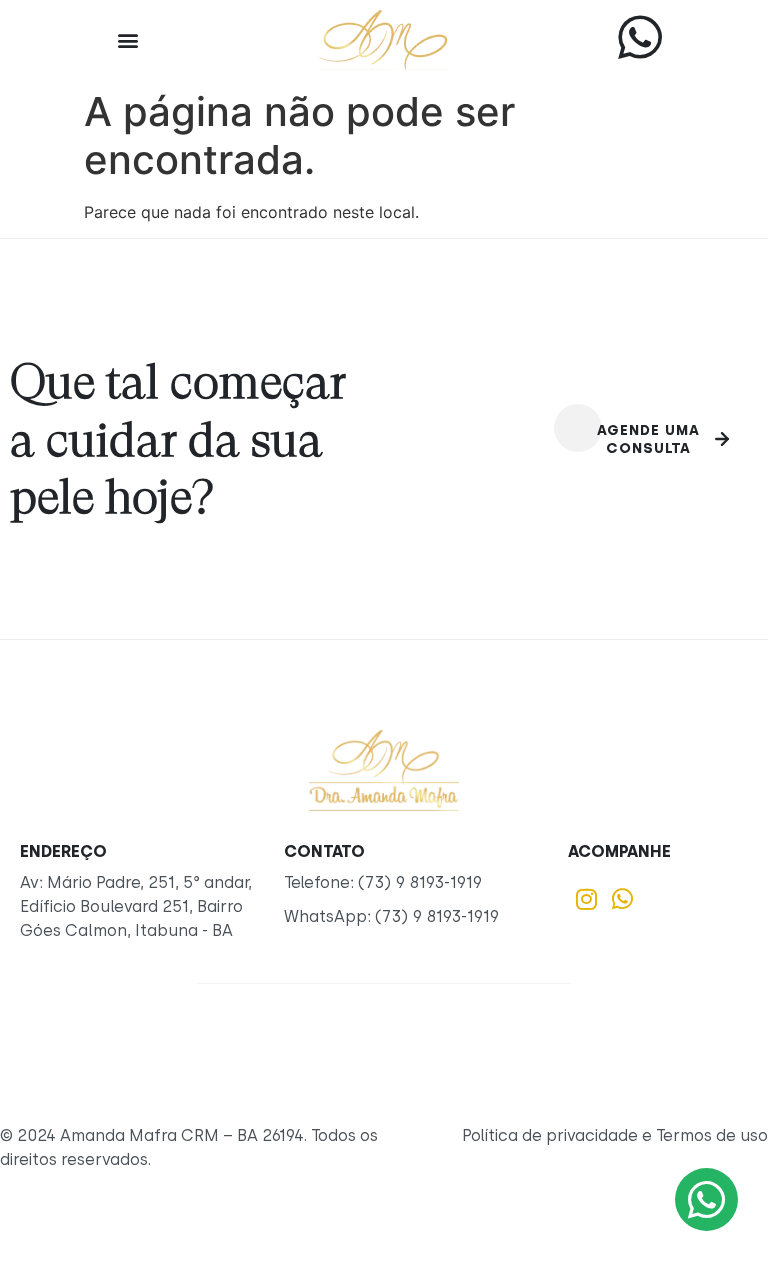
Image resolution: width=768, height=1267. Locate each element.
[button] (127, 40)
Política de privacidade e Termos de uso (615, 1135)
